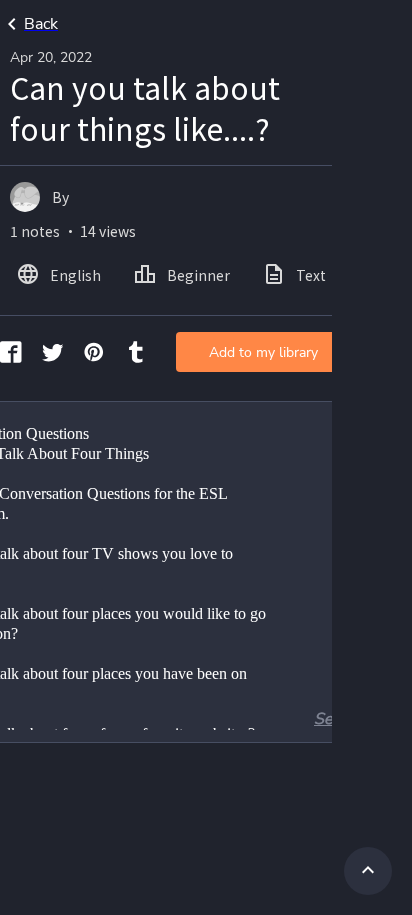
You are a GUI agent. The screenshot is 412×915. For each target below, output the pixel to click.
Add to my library (263, 352)
